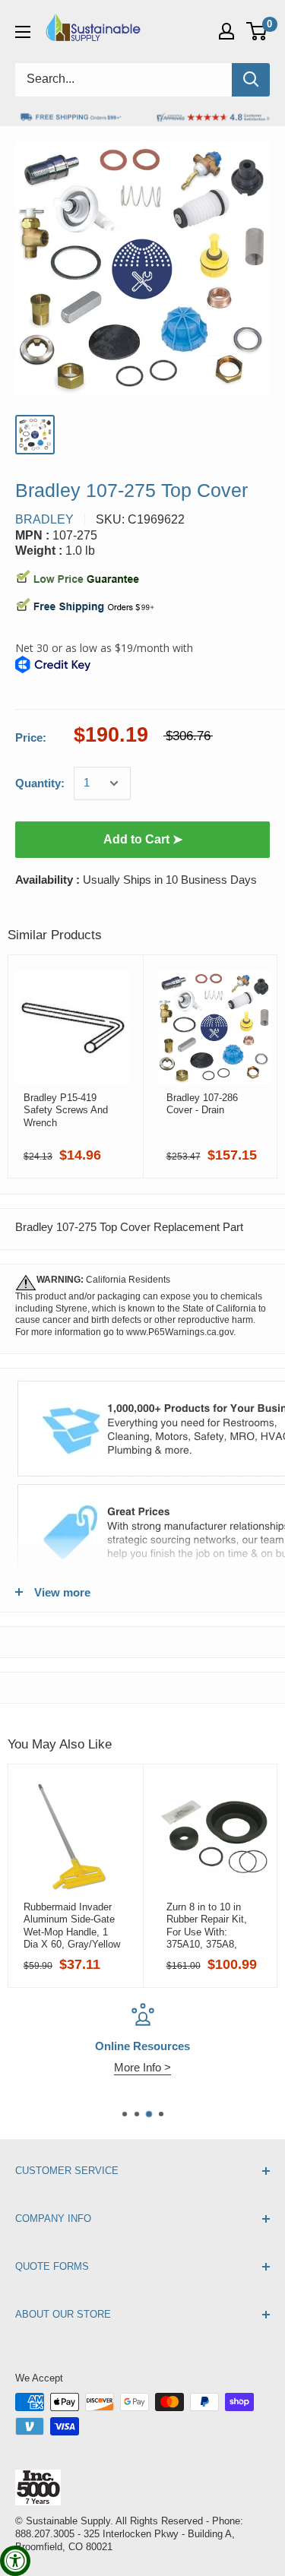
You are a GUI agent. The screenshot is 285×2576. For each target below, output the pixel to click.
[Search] (251, 80)
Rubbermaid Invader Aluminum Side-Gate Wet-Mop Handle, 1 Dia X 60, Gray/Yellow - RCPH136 (72, 1926)
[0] (257, 31)
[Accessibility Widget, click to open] (15, 2561)
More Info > (142, 2067)
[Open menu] (23, 32)
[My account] (226, 31)
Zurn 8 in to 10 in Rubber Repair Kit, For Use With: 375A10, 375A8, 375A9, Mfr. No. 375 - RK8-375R (214, 1926)
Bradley (44, 519)
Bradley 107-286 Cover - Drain (202, 1104)
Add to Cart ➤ (143, 839)
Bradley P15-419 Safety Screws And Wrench (66, 1110)
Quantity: (40, 783)
